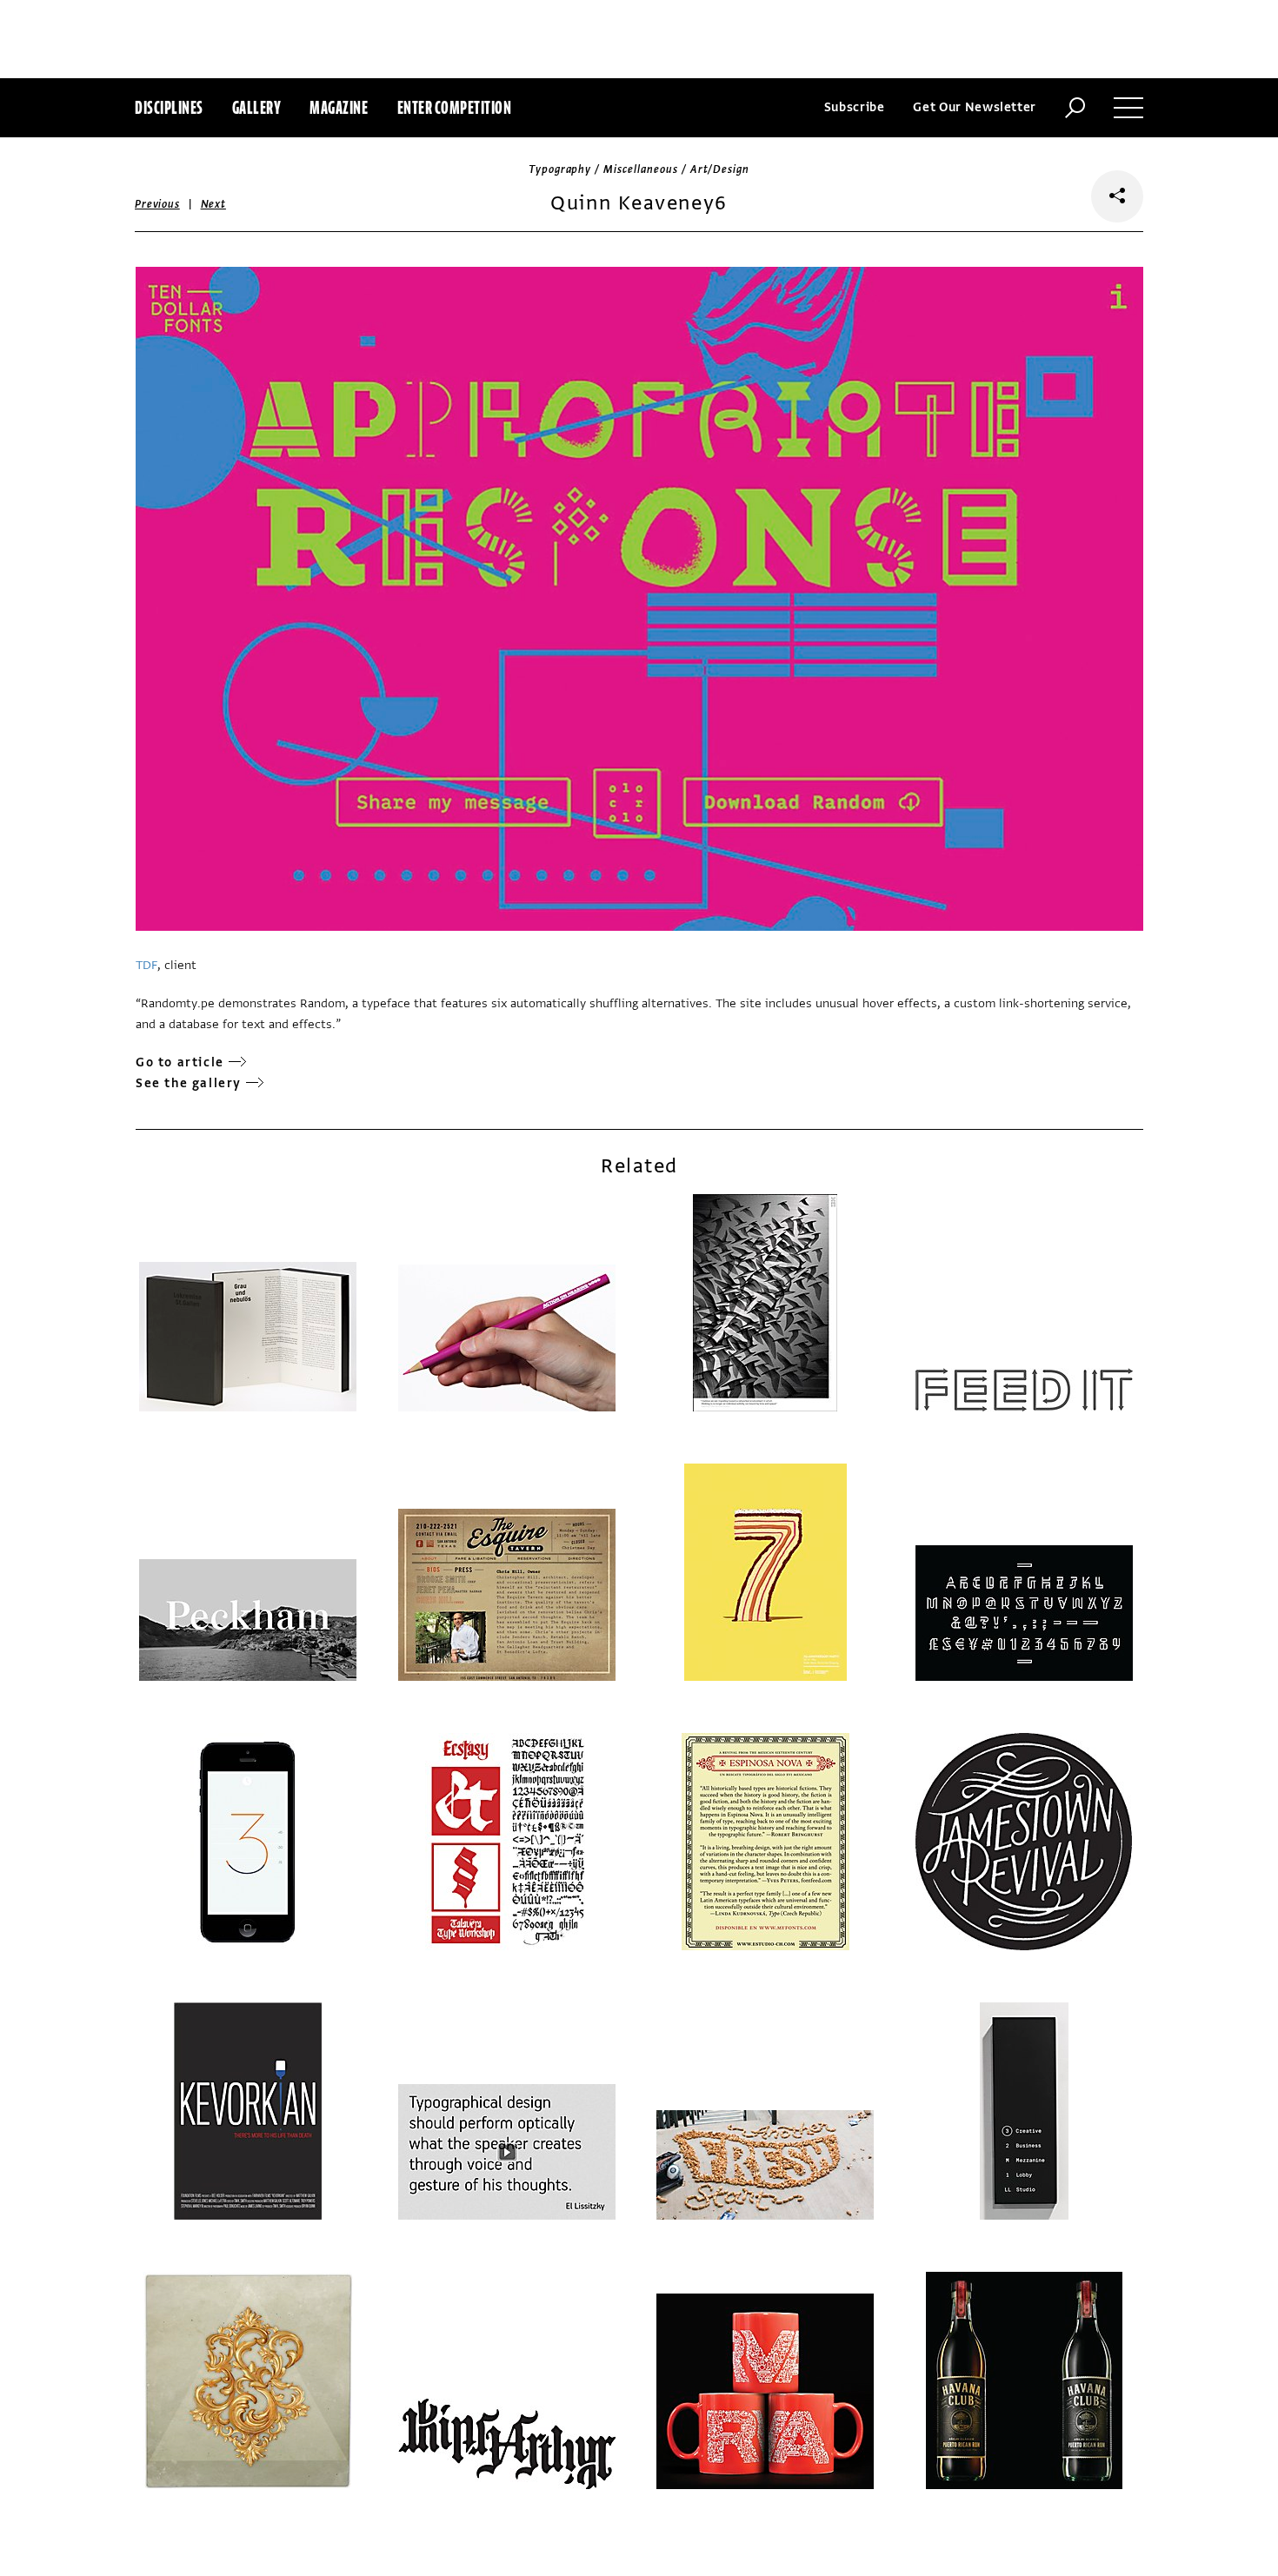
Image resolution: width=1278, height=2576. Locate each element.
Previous (157, 204)
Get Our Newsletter (975, 107)
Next (213, 204)
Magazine (339, 107)
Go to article (180, 1062)
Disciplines (169, 107)
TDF (146, 965)
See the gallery (189, 1083)
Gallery (257, 107)
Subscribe (855, 107)
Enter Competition (455, 107)
